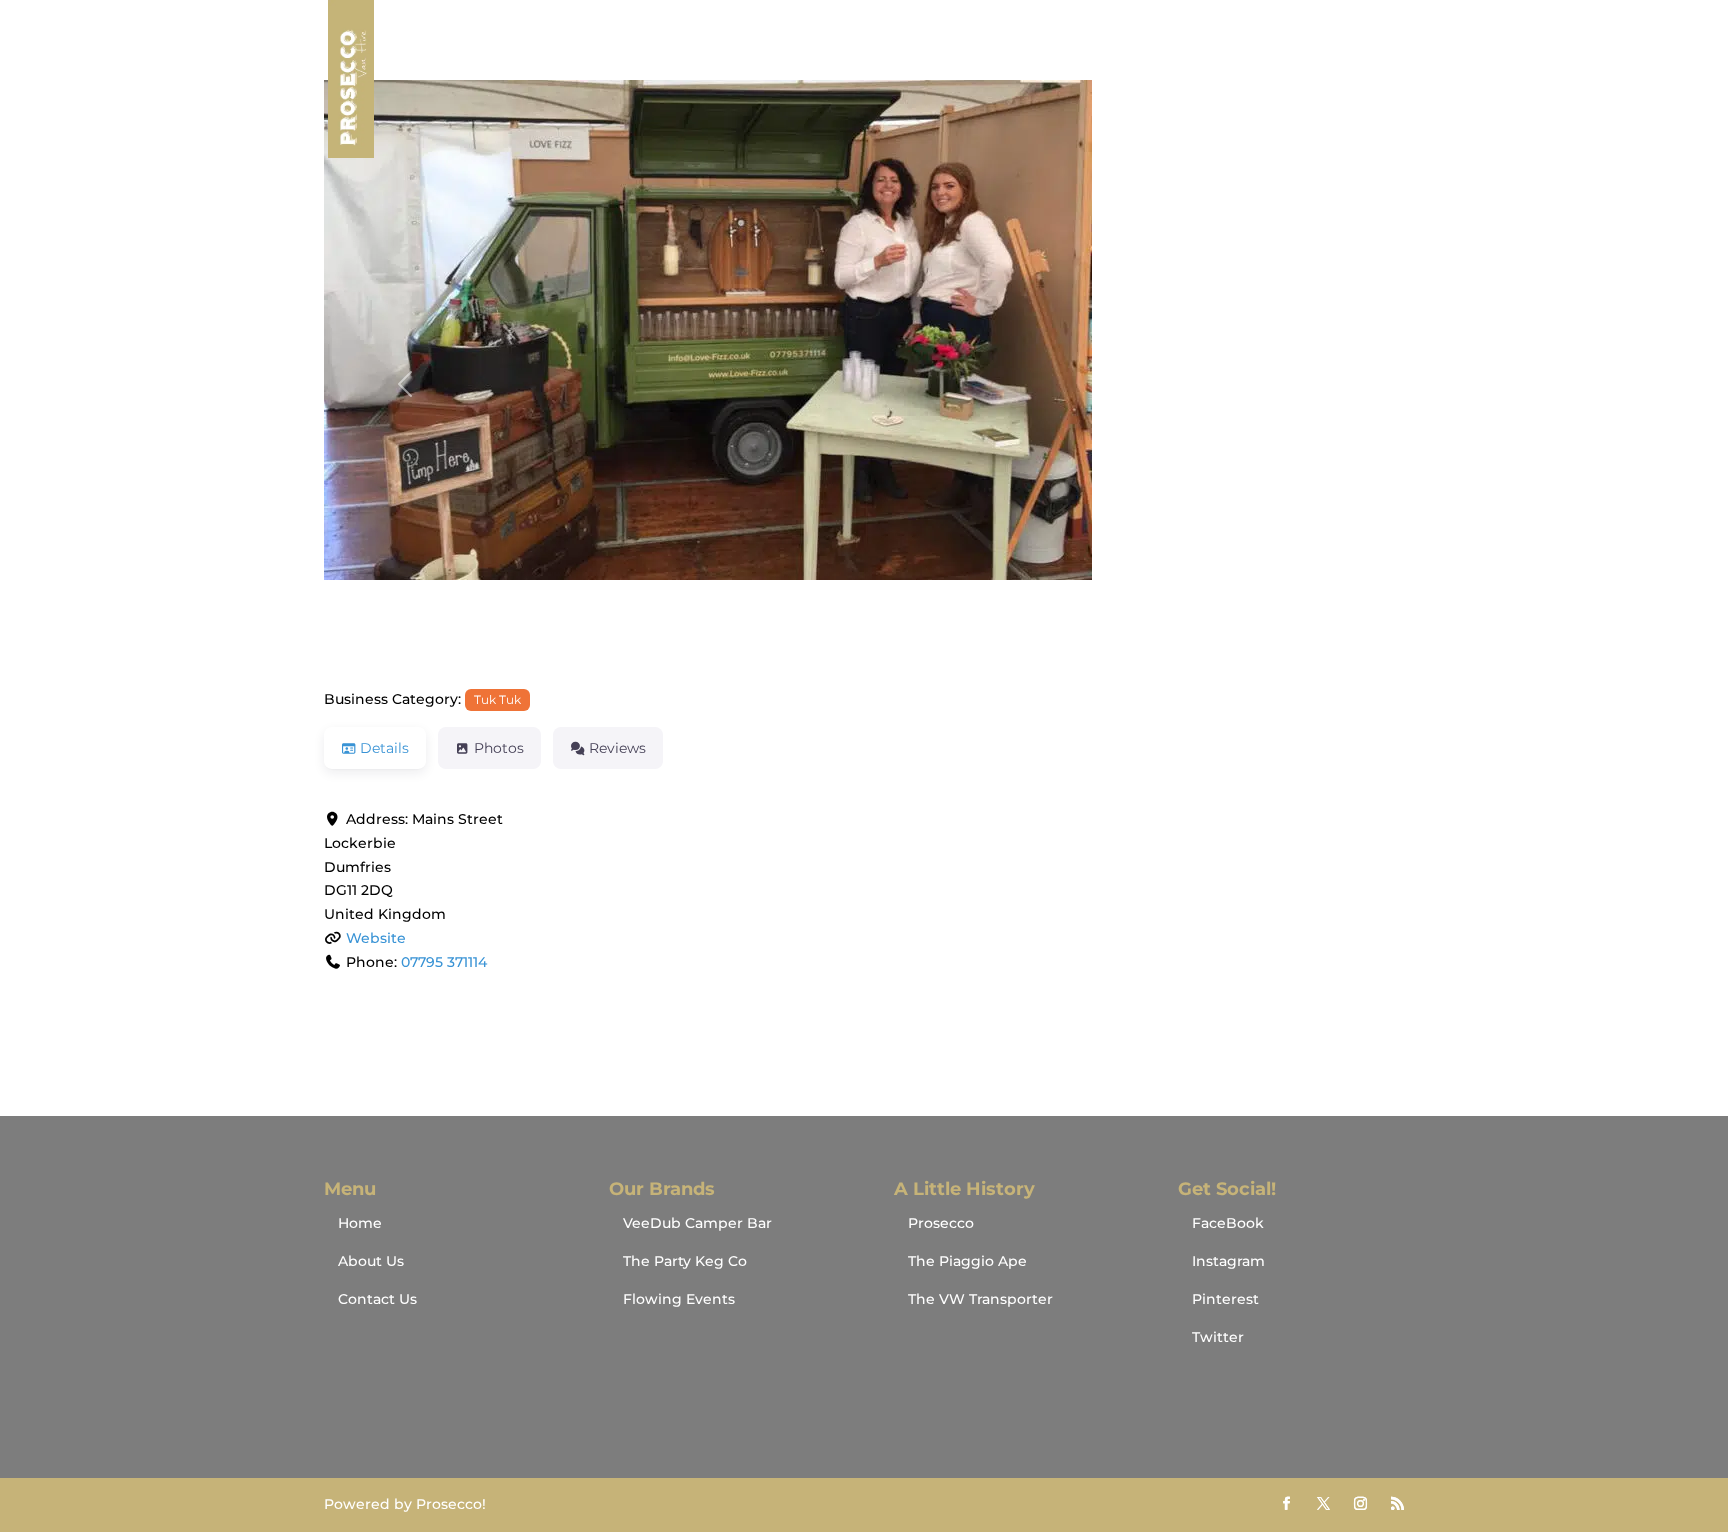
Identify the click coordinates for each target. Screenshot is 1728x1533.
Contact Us (1364, 80)
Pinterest (1225, 1299)
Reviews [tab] (617, 748)
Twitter (1218, 1337)
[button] (405, 384)
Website (376, 938)
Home (1183, 80)
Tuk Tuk (497, 700)
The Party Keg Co (685, 1261)
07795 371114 (444, 962)
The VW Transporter (980, 1299)
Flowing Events (679, 1299)
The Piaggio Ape (967, 1261)
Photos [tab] (499, 748)
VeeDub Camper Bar (697, 1223)
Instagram (1228, 1261)
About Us (1264, 80)
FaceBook (1228, 1223)
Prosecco (941, 1223)
